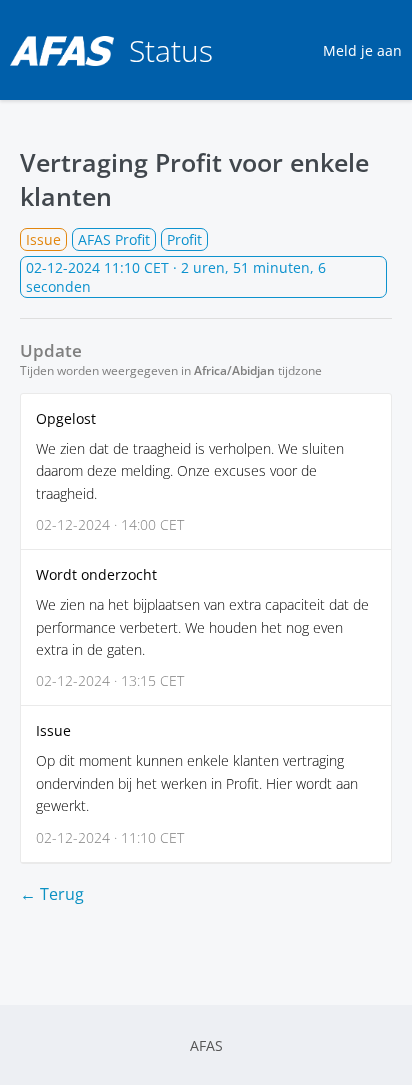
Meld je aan (362, 50)
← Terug (52, 894)
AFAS (206, 1045)
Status (171, 50)
